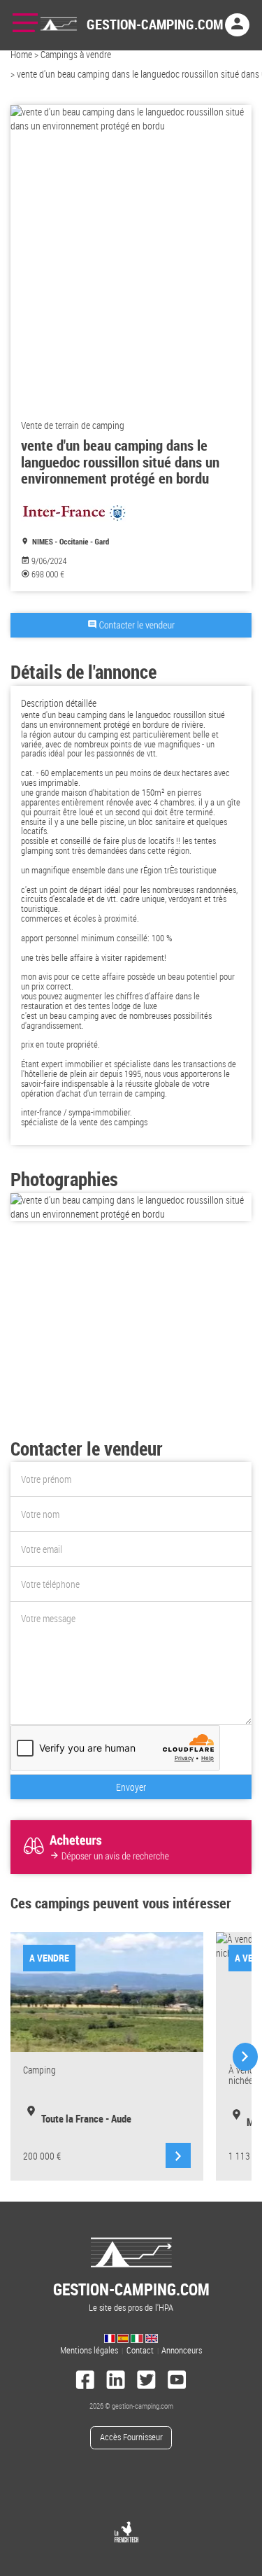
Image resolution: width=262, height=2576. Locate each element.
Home (21, 54)
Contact (140, 2350)
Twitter (147, 2381)
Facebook (85, 2381)
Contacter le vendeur (137, 625)
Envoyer (131, 1787)
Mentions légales (89, 2350)
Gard (102, 542)
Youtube (177, 2381)
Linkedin (116, 2381)
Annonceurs (182, 2350)
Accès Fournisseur (131, 2437)
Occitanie (74, 542)
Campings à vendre (76, 54)
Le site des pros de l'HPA (131, 2296)
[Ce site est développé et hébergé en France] (126, 2532)
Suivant (244, 2057)
